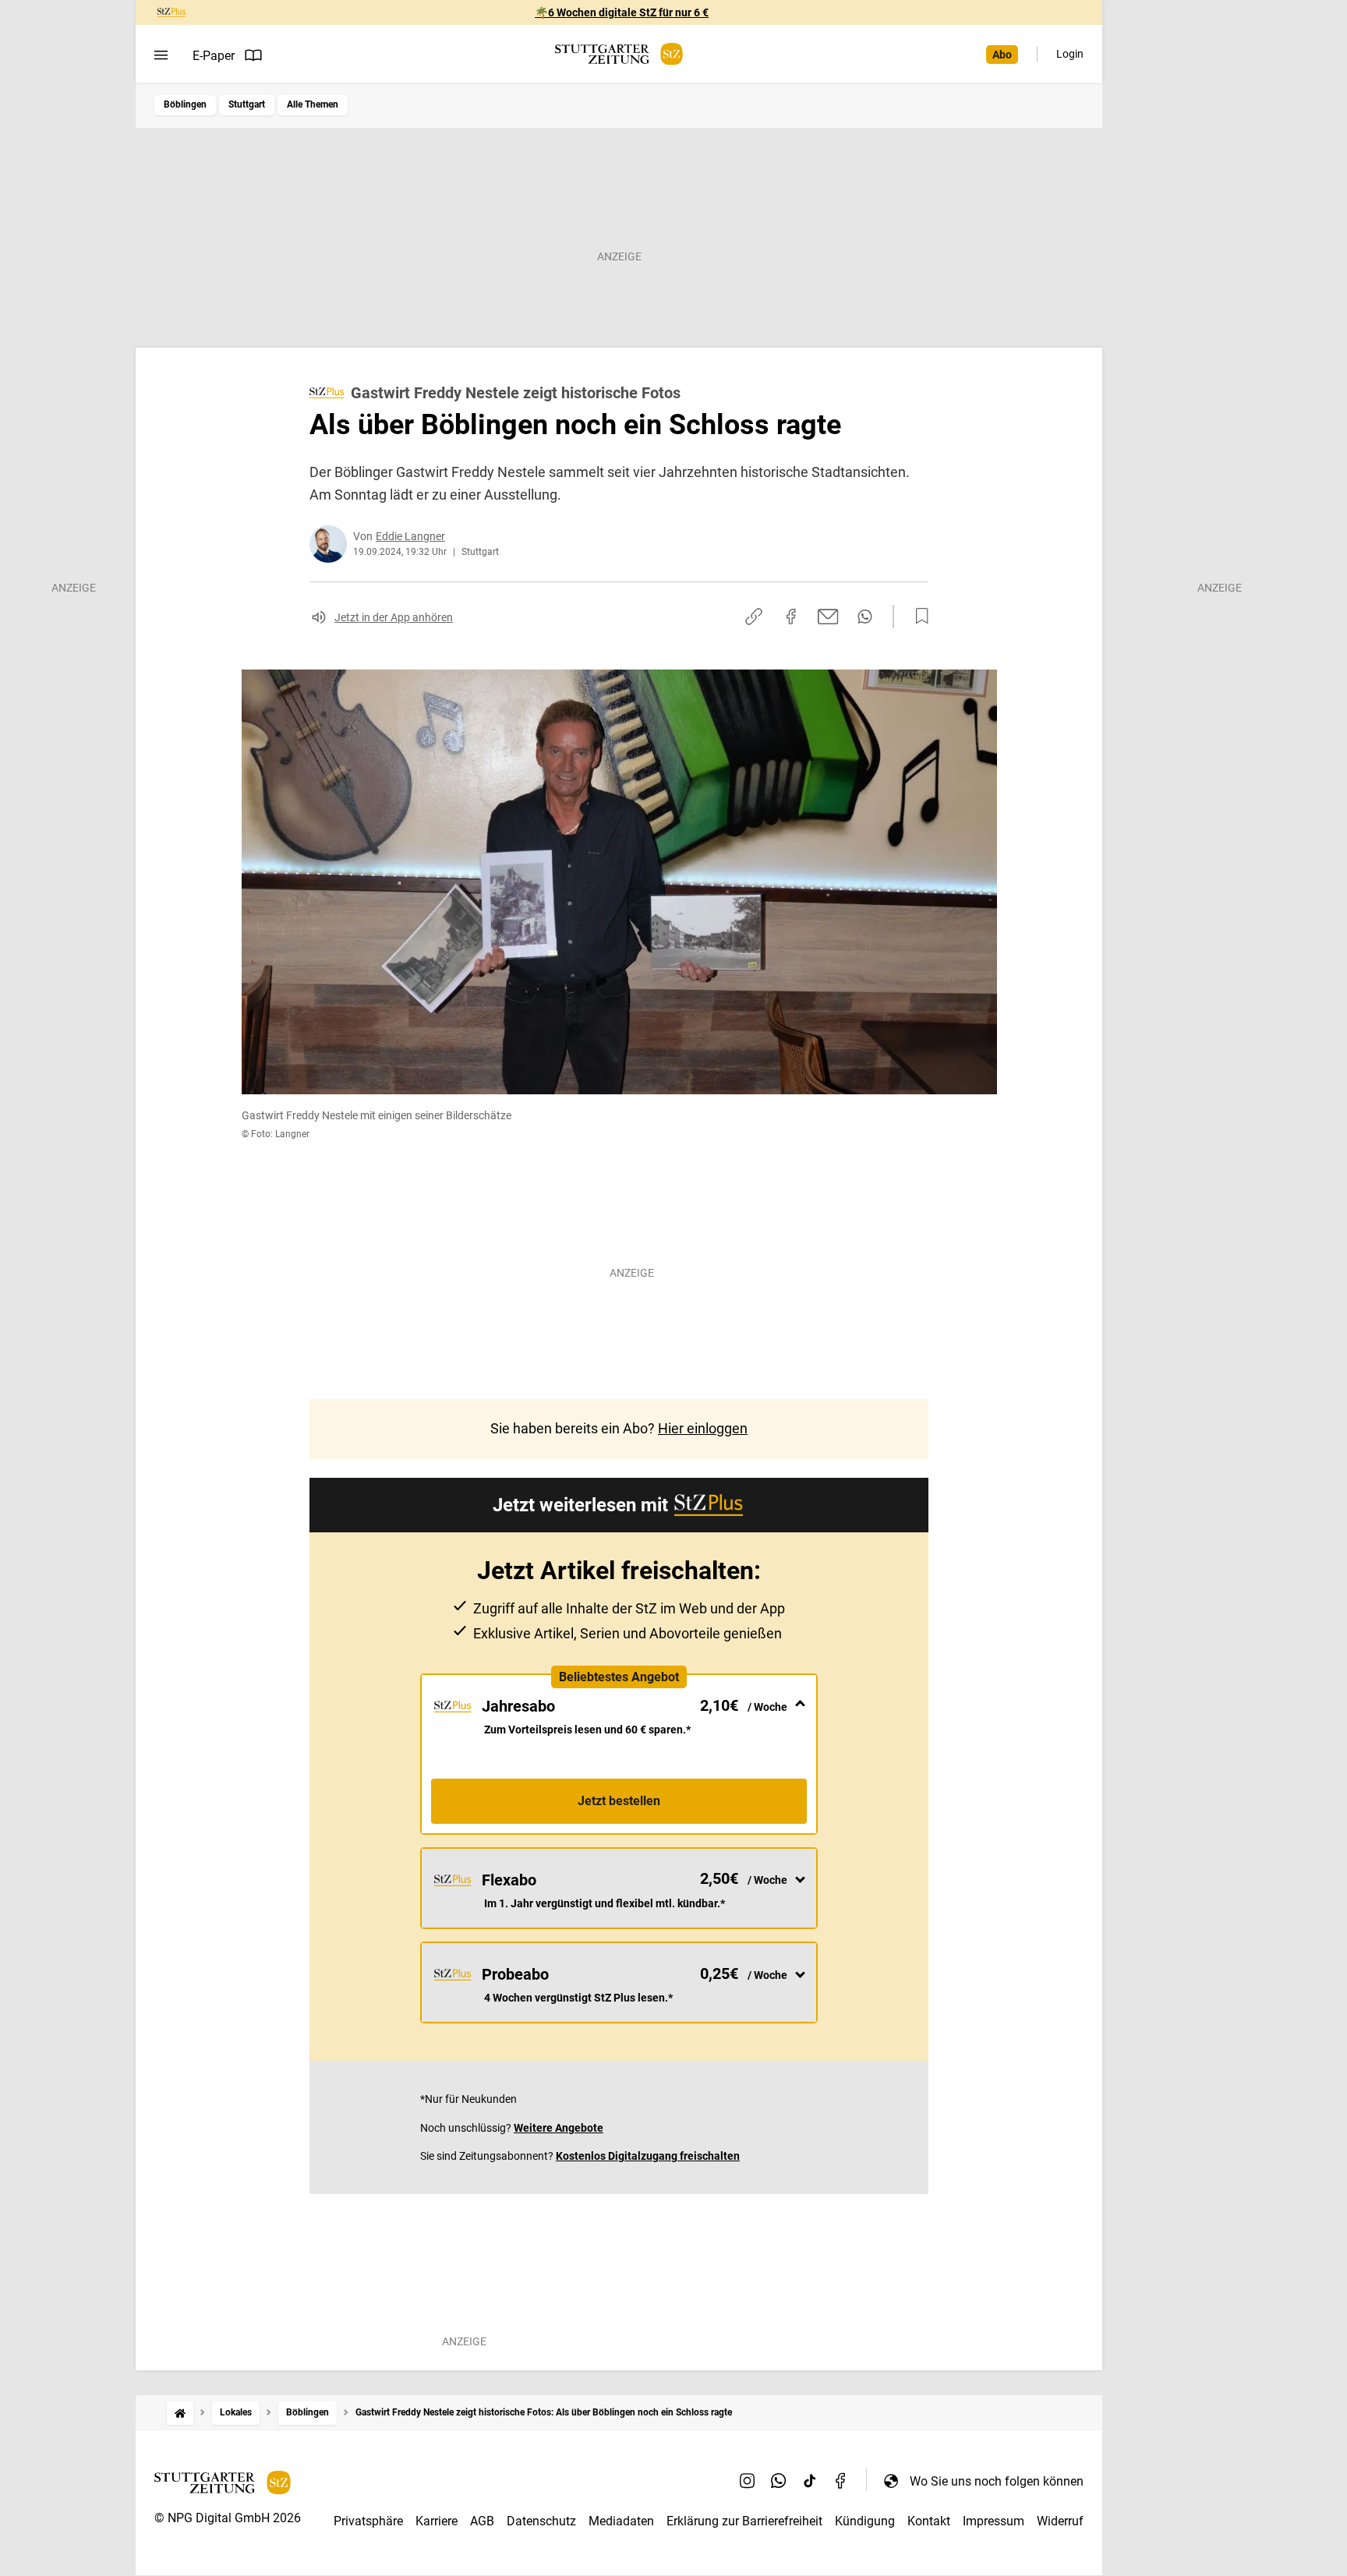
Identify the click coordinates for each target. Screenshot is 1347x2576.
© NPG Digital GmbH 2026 (228, 2518)
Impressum (993, 2521)
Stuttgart (247, 104)
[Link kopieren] (754, 617)
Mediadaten (621, 2521)
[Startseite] (180, 2413)
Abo (1002, 55)
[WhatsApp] (779, 2481)
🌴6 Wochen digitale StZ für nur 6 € (622, 12)
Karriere (437, 2521)
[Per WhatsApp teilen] (865, 617)
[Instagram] (748, 2481)
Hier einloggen (703, 1428)
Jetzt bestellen (619, 1801)
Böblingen (185, 104)
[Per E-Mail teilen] (828, 617)
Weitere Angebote (559, 2128)
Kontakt (929, 2521)
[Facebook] (841, 2481)
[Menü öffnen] (161, 55)
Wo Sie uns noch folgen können (997, 2481)
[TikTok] (810, 2481)
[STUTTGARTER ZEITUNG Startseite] (619, 54)
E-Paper (214, 56)
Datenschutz (541, 2521)
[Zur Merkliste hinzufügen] (917, 617)
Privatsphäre (368, 2521)
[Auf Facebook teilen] (791, 617)
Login (1070, 54)
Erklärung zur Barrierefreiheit (744, 2521)
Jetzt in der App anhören (394, 617)
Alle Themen (313, 104)
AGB (482, 2521)
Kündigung (865, 2521)
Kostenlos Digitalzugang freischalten (648, 2156)
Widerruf (1060, 2521)
